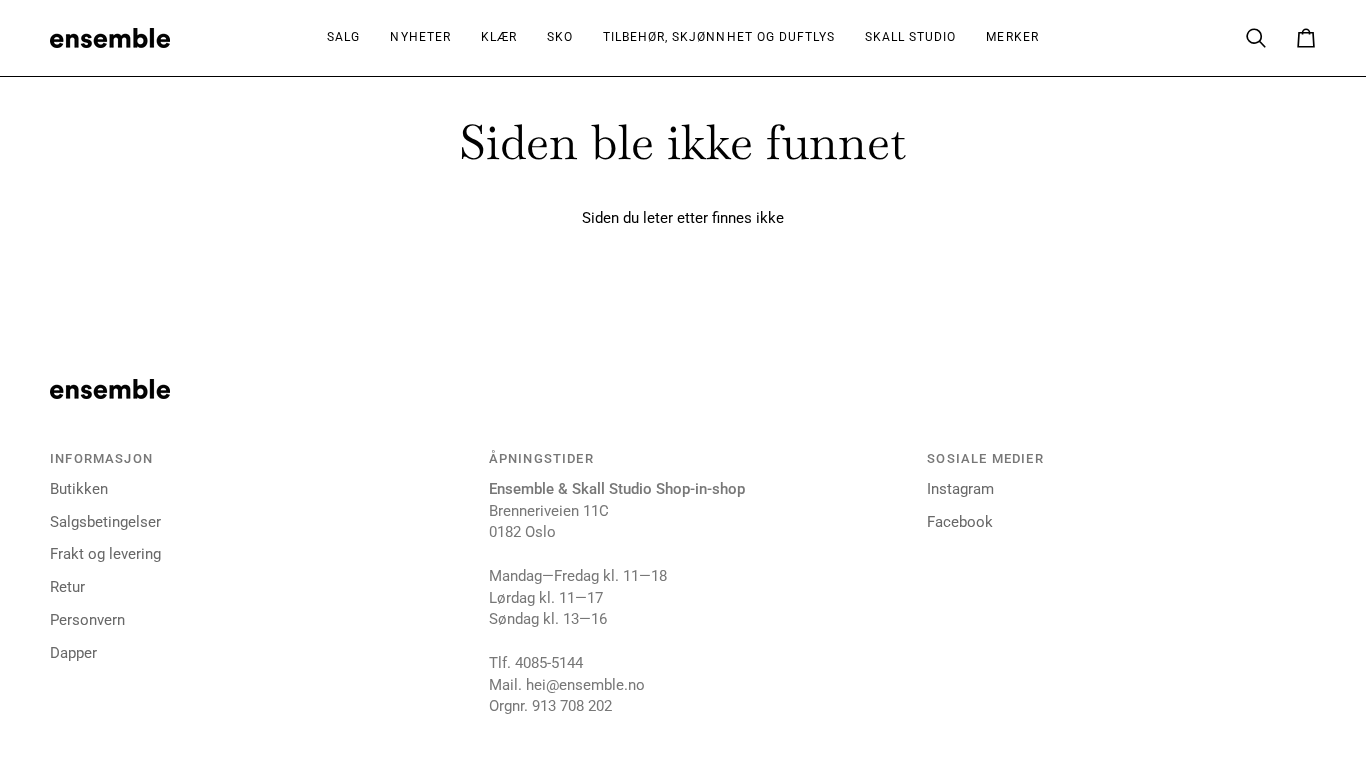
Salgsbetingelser (105, 522)
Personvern (87, 620)
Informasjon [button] (101, 458)
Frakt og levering (105, 554)
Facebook (960, 522)
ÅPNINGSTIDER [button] (541, 458)
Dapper (73, 653)
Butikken (79, 489)
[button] (499, 38)
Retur (67, 587)
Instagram (960, 489)
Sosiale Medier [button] (985, 458)
